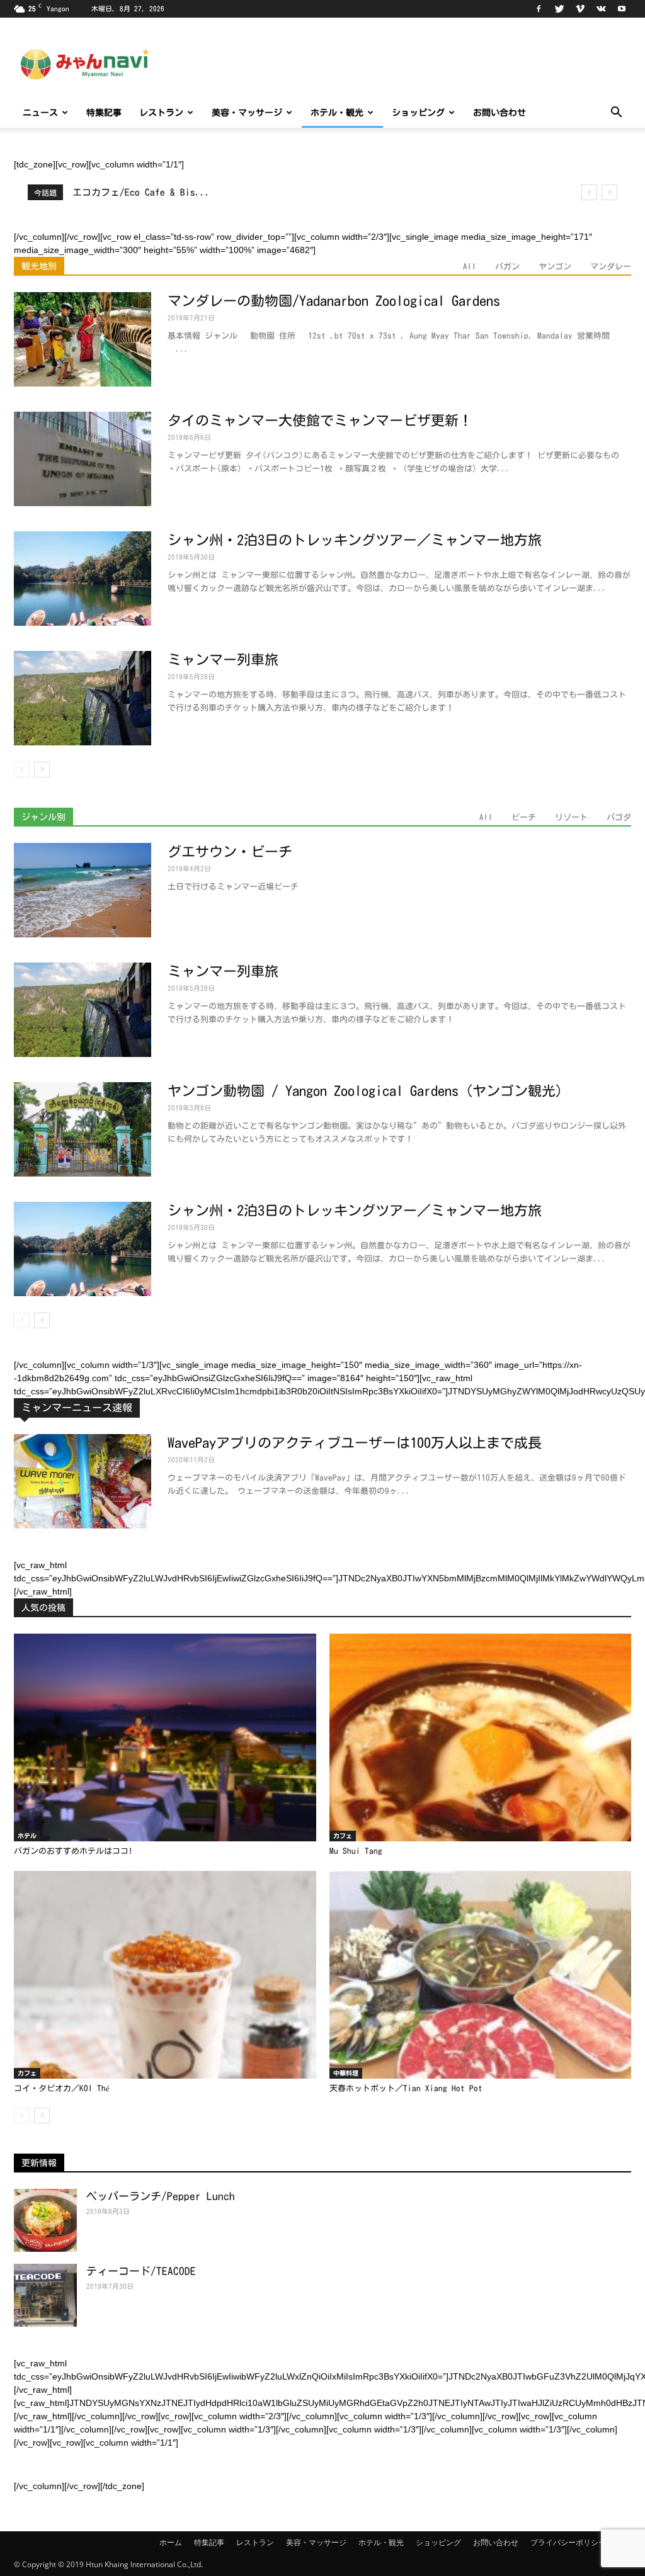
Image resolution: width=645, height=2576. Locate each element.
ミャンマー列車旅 (223, 660)
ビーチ (524, 817)
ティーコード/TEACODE (141, 2271)
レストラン (161, 113)
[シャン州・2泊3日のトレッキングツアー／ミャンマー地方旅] (83, 579)
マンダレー (611, 267)
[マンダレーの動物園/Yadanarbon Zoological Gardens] (83, 339)
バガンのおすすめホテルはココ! (73, 1851)
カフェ (343, 1836)
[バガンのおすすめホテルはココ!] (165, 1737)
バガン (507, 267)
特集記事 (104, 113)
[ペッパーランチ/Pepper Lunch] (45, 2220)
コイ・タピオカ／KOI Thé (62, 2088)
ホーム (171, 2542)
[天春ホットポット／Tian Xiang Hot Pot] (481, 1975)
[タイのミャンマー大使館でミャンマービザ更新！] (83, 459)
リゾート (571, 817)
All (470, 267)
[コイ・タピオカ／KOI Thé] (165, 1975)
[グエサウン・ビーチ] (83, 890)
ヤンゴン (555, 267)
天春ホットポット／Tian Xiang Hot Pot (406, 2088)
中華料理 (346, 2073)
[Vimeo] (580, 9)
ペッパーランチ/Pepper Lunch (161, 2196)
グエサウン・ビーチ (230, 852)
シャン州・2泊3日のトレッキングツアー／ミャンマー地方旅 (355, 540)
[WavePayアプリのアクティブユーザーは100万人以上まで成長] (83, 1481)
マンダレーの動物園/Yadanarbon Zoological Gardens (334, 301)
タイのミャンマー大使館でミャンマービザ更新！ (320, 421)
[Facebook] (539, 9)
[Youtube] (622, 9)
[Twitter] (559, 9)
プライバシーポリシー (568, 2542)
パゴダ (619, 817)
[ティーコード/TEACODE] (45, 2295)
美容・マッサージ (247, 113)
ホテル (27, 1836)
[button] (616, 114)
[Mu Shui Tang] (481, 1737)
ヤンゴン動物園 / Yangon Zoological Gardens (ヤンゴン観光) (365, 1091)
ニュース (40, 113)
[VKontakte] (601, 9)
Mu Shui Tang (356, 1851)
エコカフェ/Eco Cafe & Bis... (141, 192)
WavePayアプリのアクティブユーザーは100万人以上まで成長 (355, 1443)
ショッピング (418, 113)
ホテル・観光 (337, 113)
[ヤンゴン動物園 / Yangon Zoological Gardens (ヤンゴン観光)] (83, 1129)
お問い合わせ (499, 113)
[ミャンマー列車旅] (83, 698)
